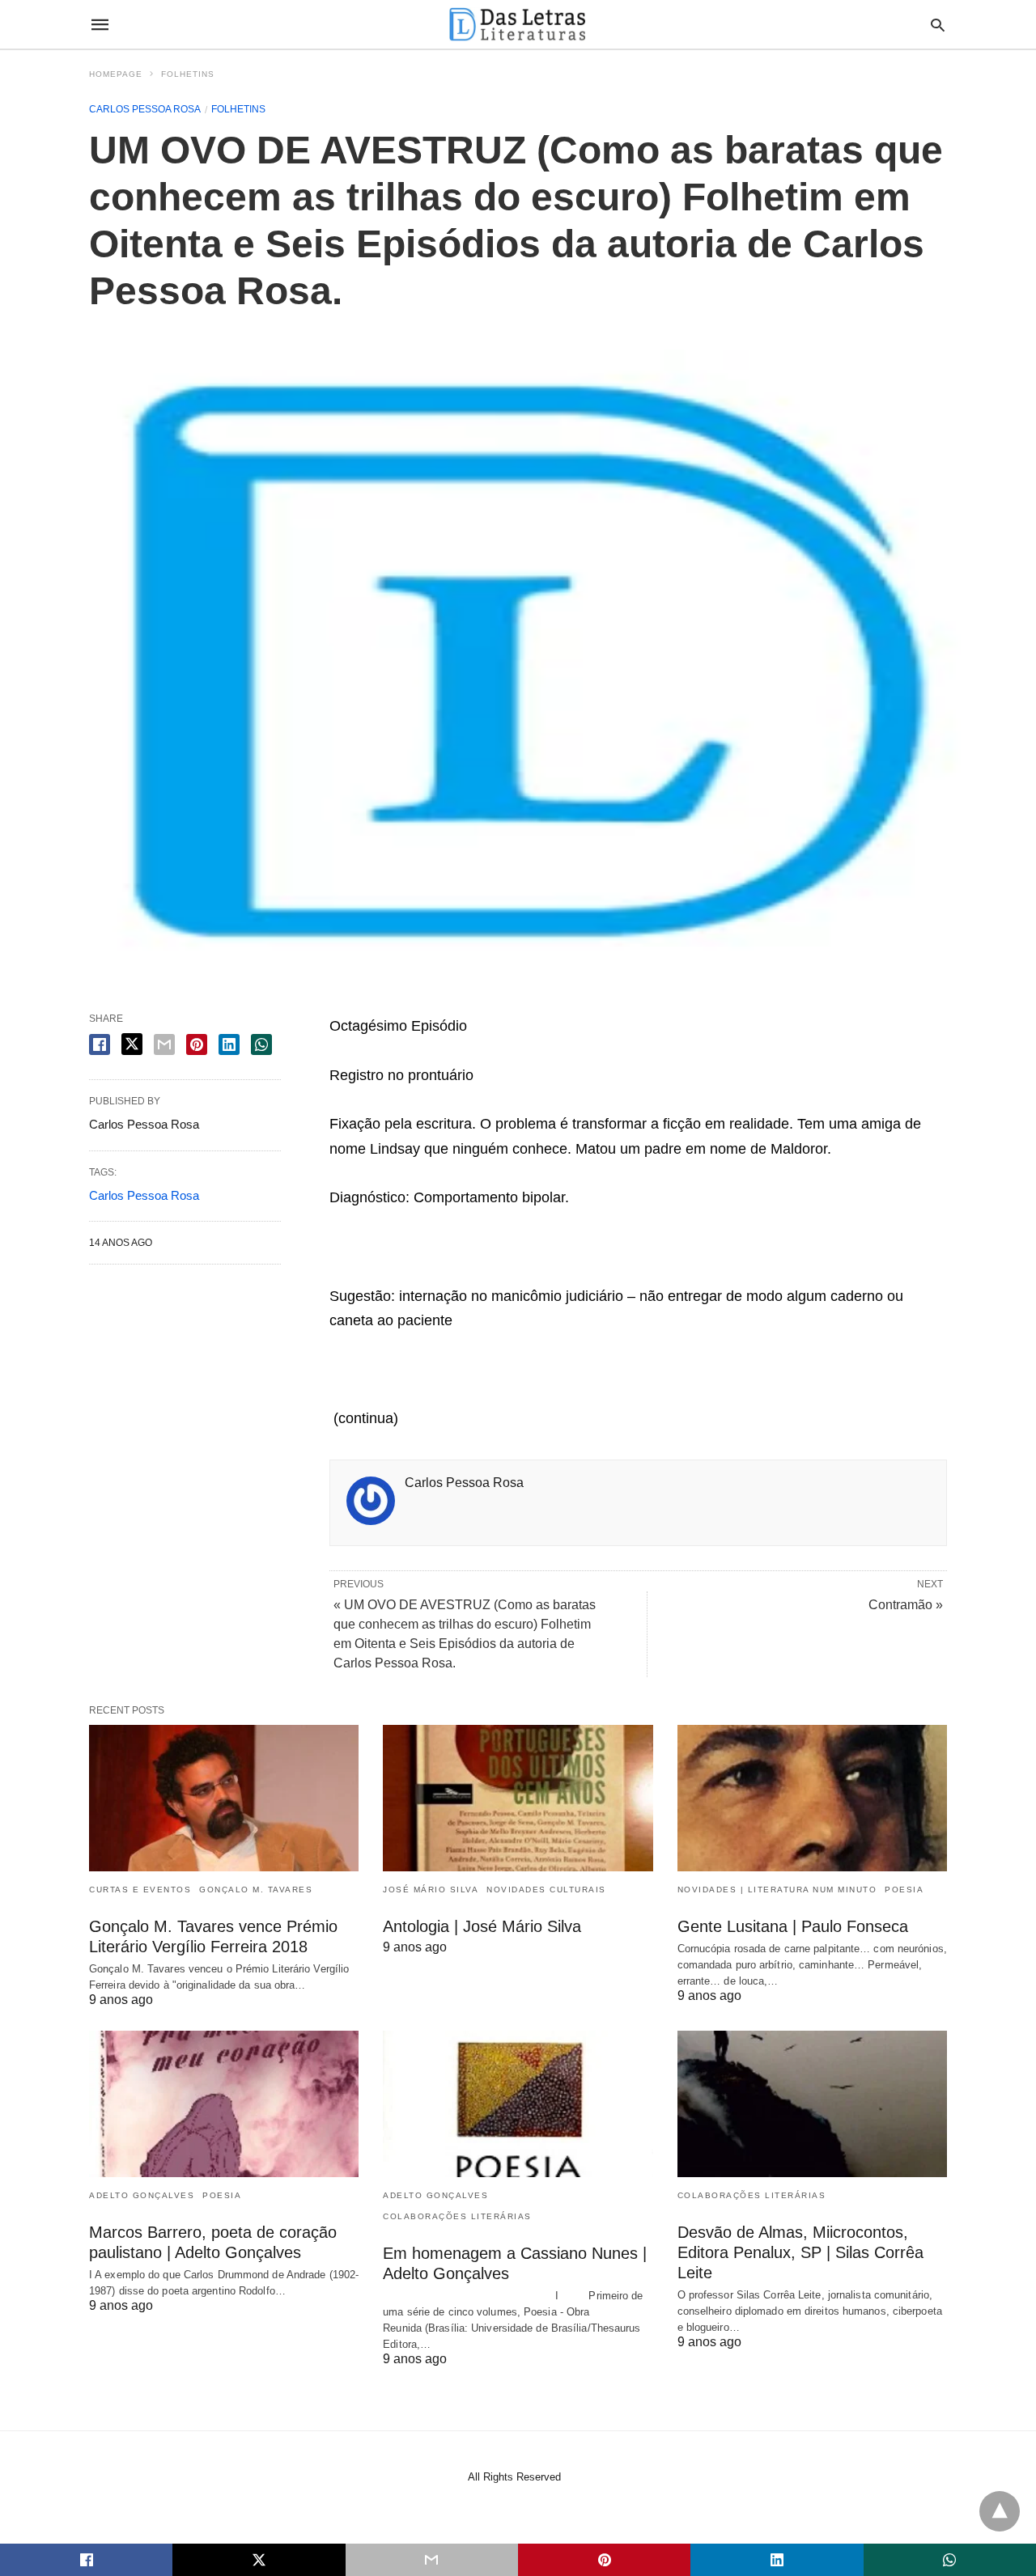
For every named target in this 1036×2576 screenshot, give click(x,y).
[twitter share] (132, 1044)
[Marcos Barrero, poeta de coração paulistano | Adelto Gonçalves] (224, 2104)
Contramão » (906, 1605)
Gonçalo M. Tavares (256, 1890)
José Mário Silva (431, 1890)
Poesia (904, 1890)
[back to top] (1000, 2511)
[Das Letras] (517, 24)
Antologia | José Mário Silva (482, 1926)
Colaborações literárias (457, 2216)
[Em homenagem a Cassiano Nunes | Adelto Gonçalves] (518, 2104)
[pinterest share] (197, 1044)
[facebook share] (100, 1044)
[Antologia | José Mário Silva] (518, 1798)
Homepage (116, 74)
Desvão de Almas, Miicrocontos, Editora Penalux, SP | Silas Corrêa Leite (800, 2252)
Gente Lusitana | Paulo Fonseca (793, 1926)
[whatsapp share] (261, 1044)
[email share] (164, 1044)
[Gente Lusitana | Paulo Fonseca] (812, 1798)
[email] (432, 2560)
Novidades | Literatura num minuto (777, 1890)
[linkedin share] (229, 1044)
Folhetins (188, 74)
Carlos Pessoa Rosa (145, 109)
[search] (938, 25)
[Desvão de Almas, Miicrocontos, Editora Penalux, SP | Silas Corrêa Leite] (812, 2104)
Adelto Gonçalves (142, 2195)
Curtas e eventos (140, 1890)
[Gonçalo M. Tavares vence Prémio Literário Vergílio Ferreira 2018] (224, 1798)
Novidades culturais (546, 1890)
